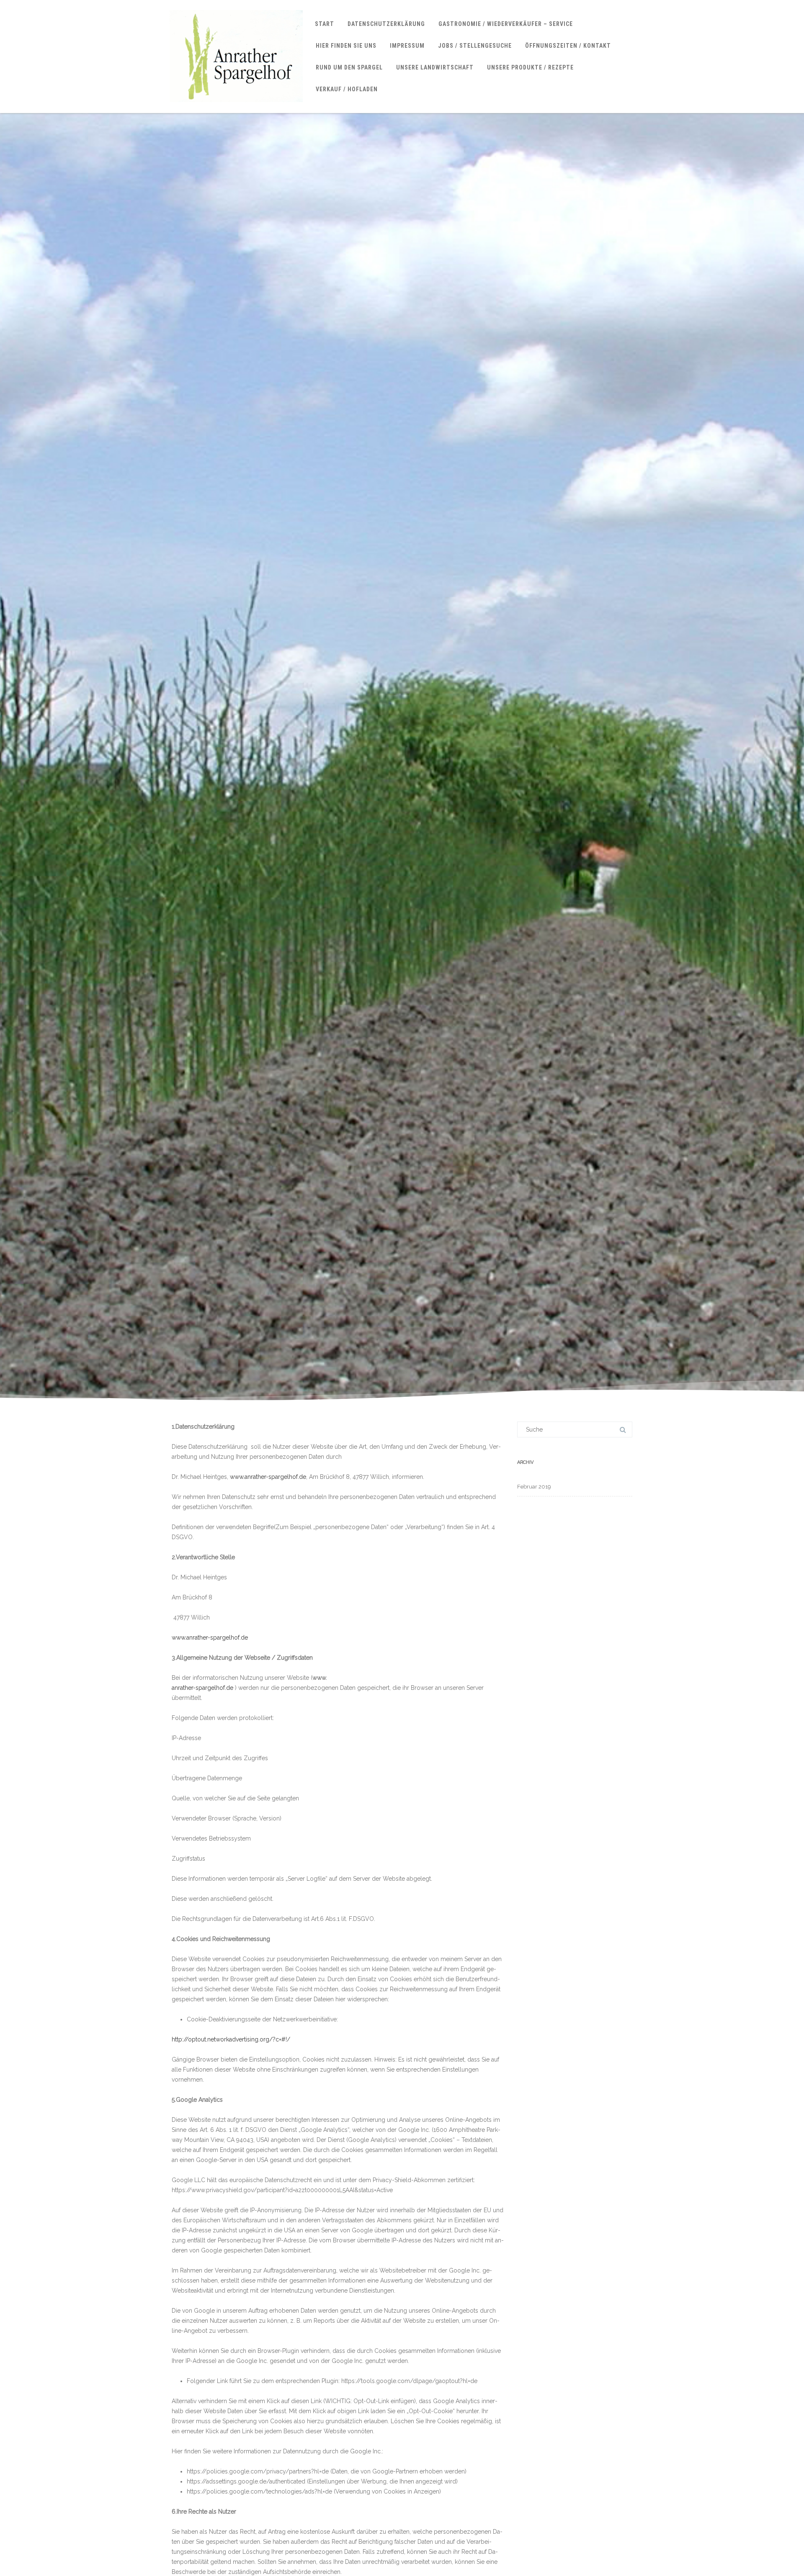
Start (325, 24)
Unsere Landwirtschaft (435, 67)
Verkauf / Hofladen (347, 89)
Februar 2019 (534, 1487)
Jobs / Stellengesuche (475, 46)
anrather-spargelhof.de (202, 1688)
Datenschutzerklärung (386, 24)
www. (320, 1678)
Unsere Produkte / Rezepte (530, 67)
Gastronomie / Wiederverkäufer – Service (506, 24)
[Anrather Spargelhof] (236, 110)
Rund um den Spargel (349, 67)
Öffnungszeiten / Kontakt (568, 46)
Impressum (407, 46)
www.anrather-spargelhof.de (268, 1477)
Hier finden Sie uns (346, 46)
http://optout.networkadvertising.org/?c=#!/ (231, 2039)
